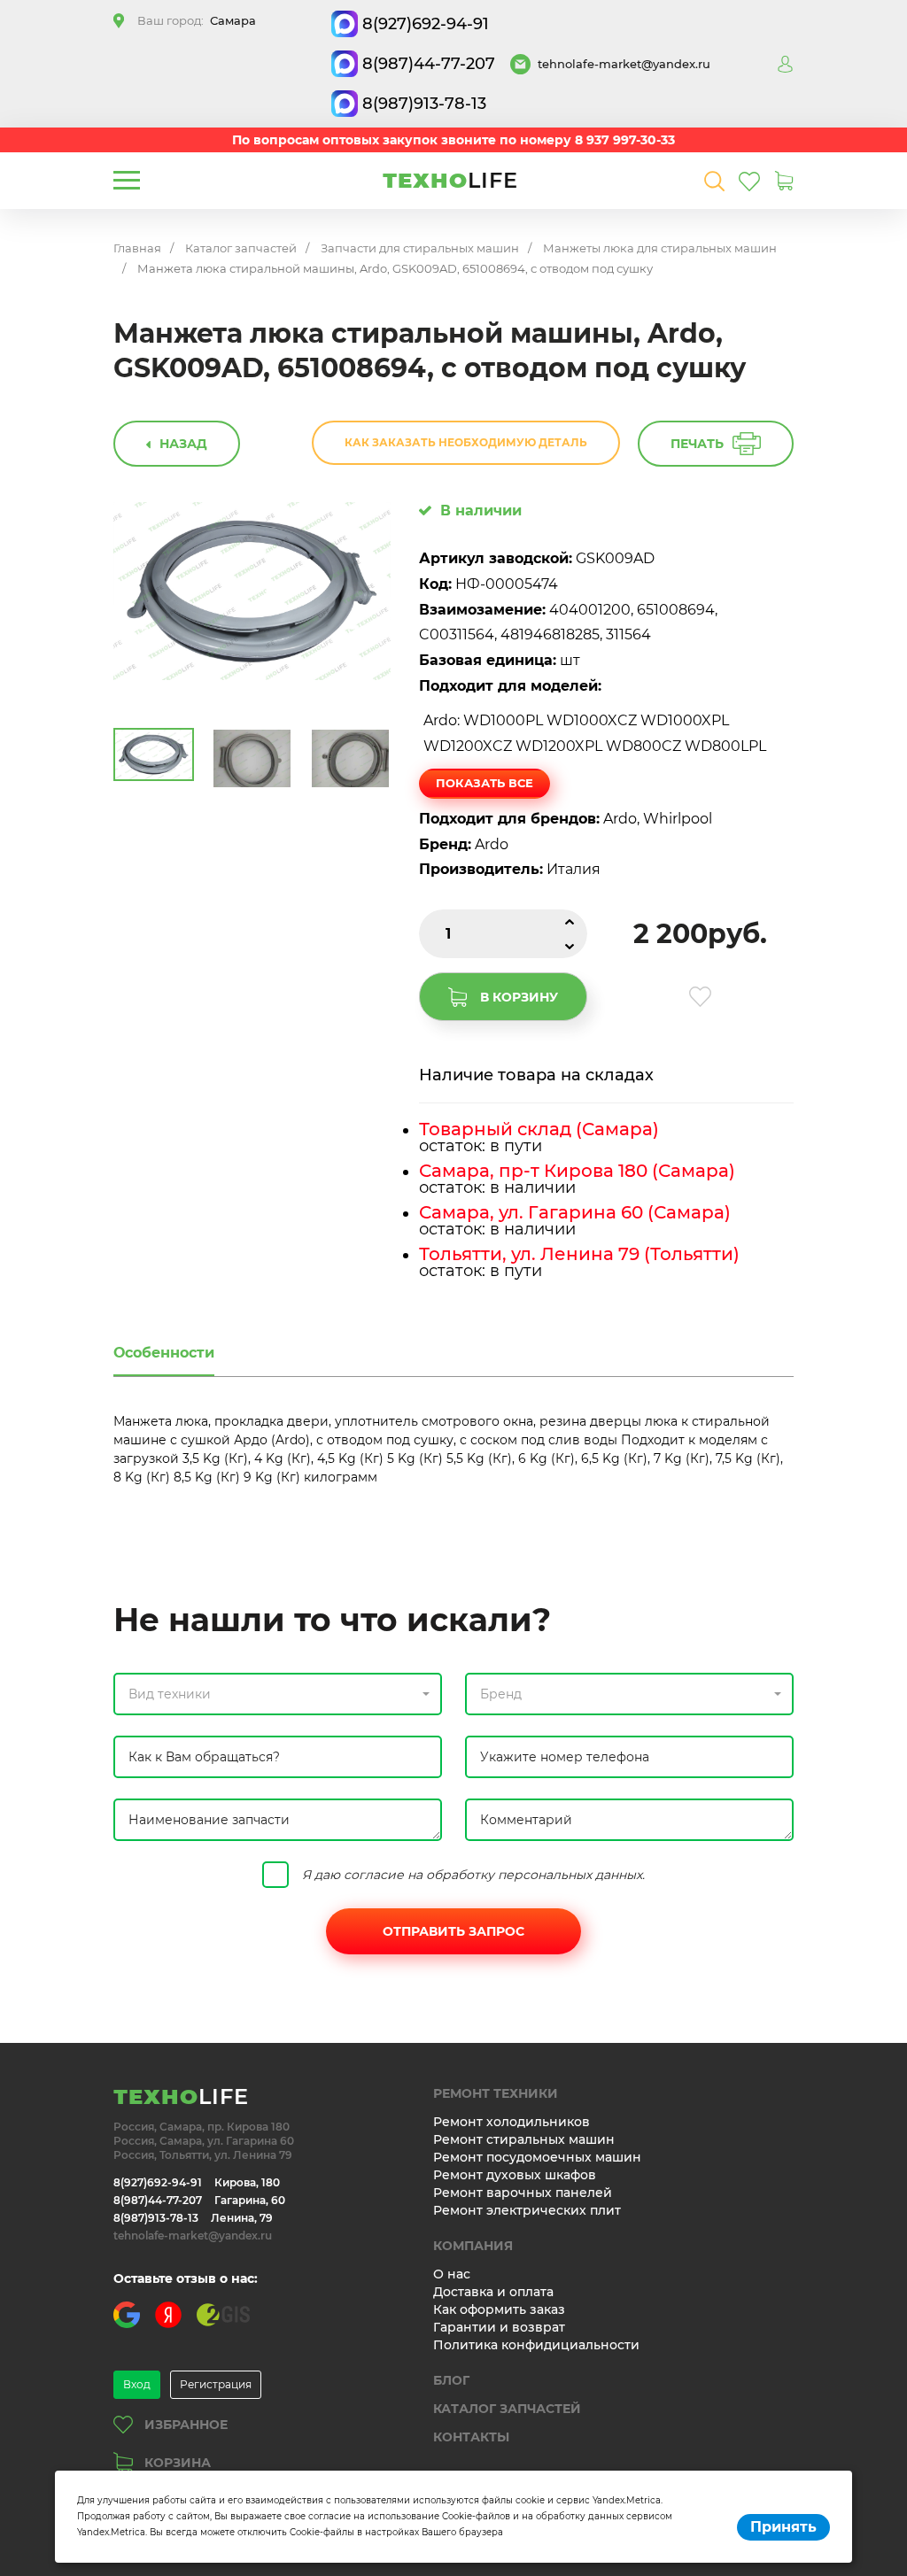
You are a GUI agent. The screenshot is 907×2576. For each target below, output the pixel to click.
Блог (451, 2380)
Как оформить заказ (499, 2309)
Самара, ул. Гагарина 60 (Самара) (575, 1212)
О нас (452, 2274)
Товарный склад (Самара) (539, 1129)
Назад (183, 444)
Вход (137, 2384)
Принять (783, 2527)
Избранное (186, 2425)
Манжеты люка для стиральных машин (660, 248)
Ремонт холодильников (512, 2122)
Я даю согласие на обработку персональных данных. (473, 1875)
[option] (252, 591)
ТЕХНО (450, 180)
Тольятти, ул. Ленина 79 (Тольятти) (579, 1254)
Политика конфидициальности (536, 2345)
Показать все (485, 783)
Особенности (164, 1353)
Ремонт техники (496, 2093)
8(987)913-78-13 (424, 104)
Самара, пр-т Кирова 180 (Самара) (577, 1171)
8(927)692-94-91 (426, 24)
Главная (137, 248)
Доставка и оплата (493, 2292)
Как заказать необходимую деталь (466, 442)
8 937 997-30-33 (625, 140)
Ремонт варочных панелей (523, 2193)
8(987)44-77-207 (429, 64)
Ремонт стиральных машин (524, 2139)
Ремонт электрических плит (527, 2210)
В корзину (519, 997)
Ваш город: (197, 20)
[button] (278, 1694)
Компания (473, 2246)
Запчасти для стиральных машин (420, 248)
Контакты (471, 2437)
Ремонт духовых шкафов (515, 2175)
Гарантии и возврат (499, 2327)
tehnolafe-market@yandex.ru (624, 64)
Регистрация (216, 2384)
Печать (697, 444)
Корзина (178, 2463)
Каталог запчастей (241, 248)
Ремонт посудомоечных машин (537, 2157)
